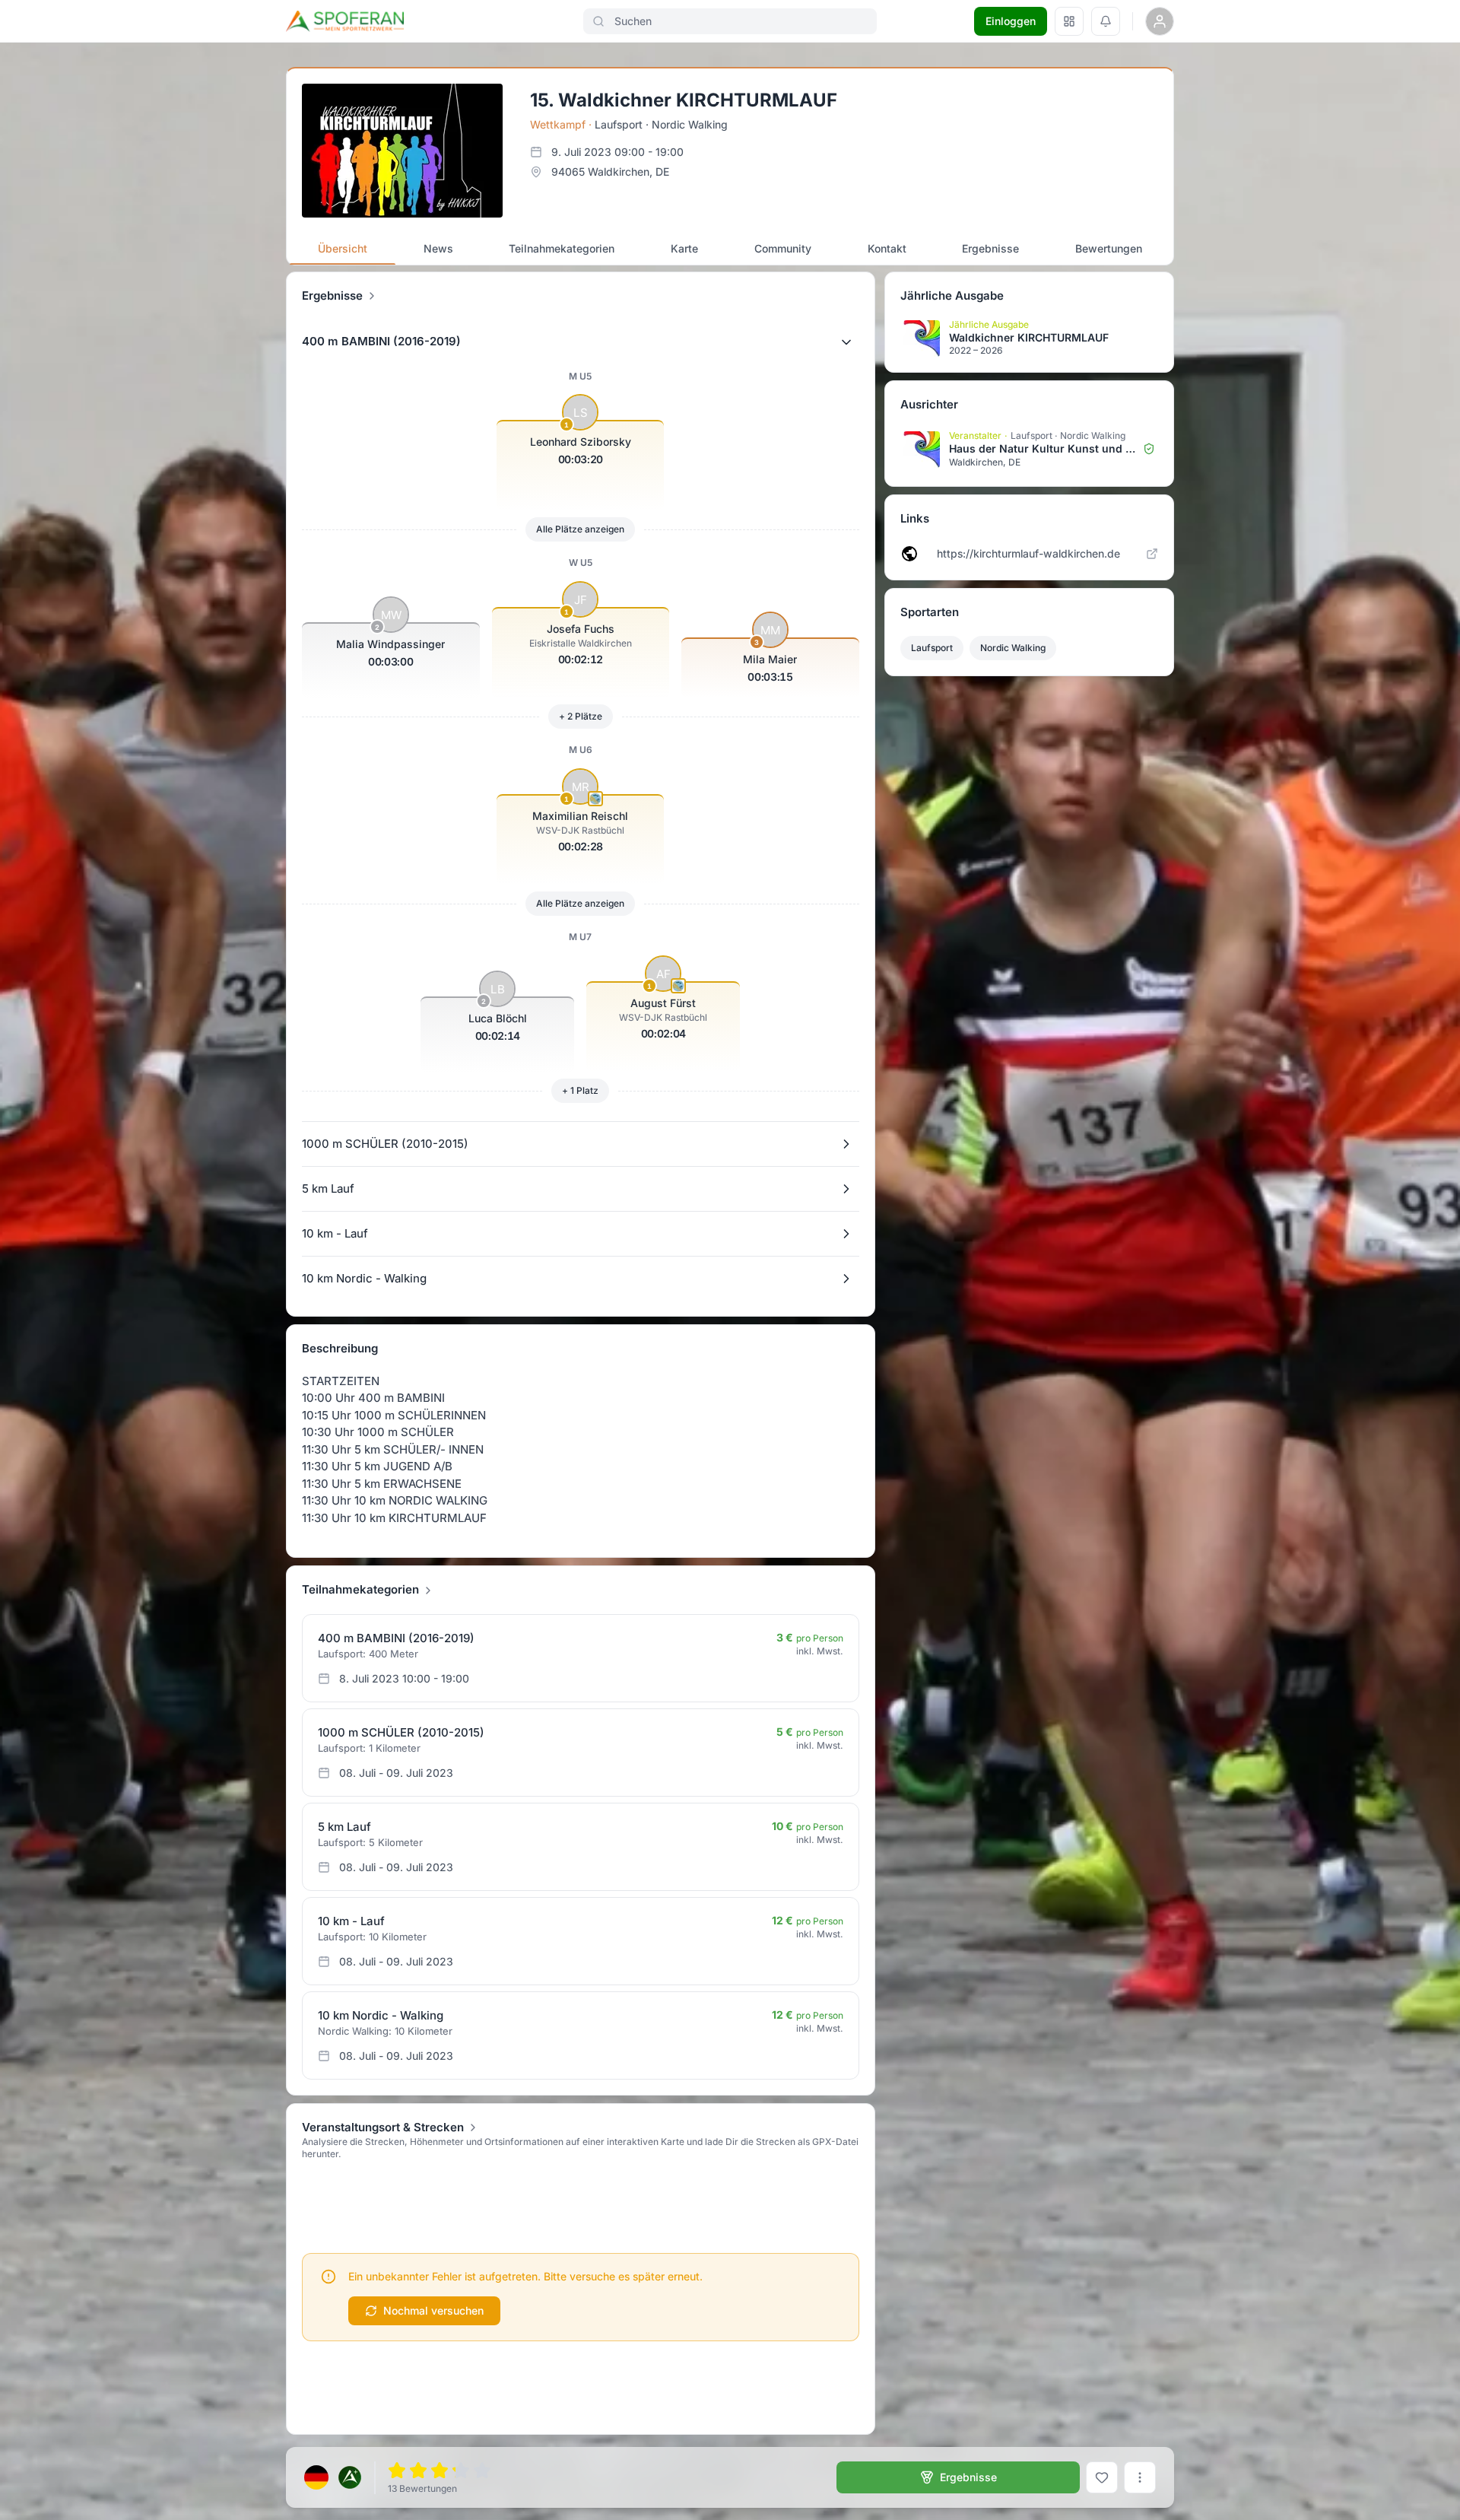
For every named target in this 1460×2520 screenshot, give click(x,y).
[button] (581, 342)
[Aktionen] (1140, 2477)
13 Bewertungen (422, 2488)
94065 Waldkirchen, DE (610, 172)
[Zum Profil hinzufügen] (1102, 2477)
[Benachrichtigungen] (1106, 21)
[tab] (343, 249)
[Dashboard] (1069, 21)
